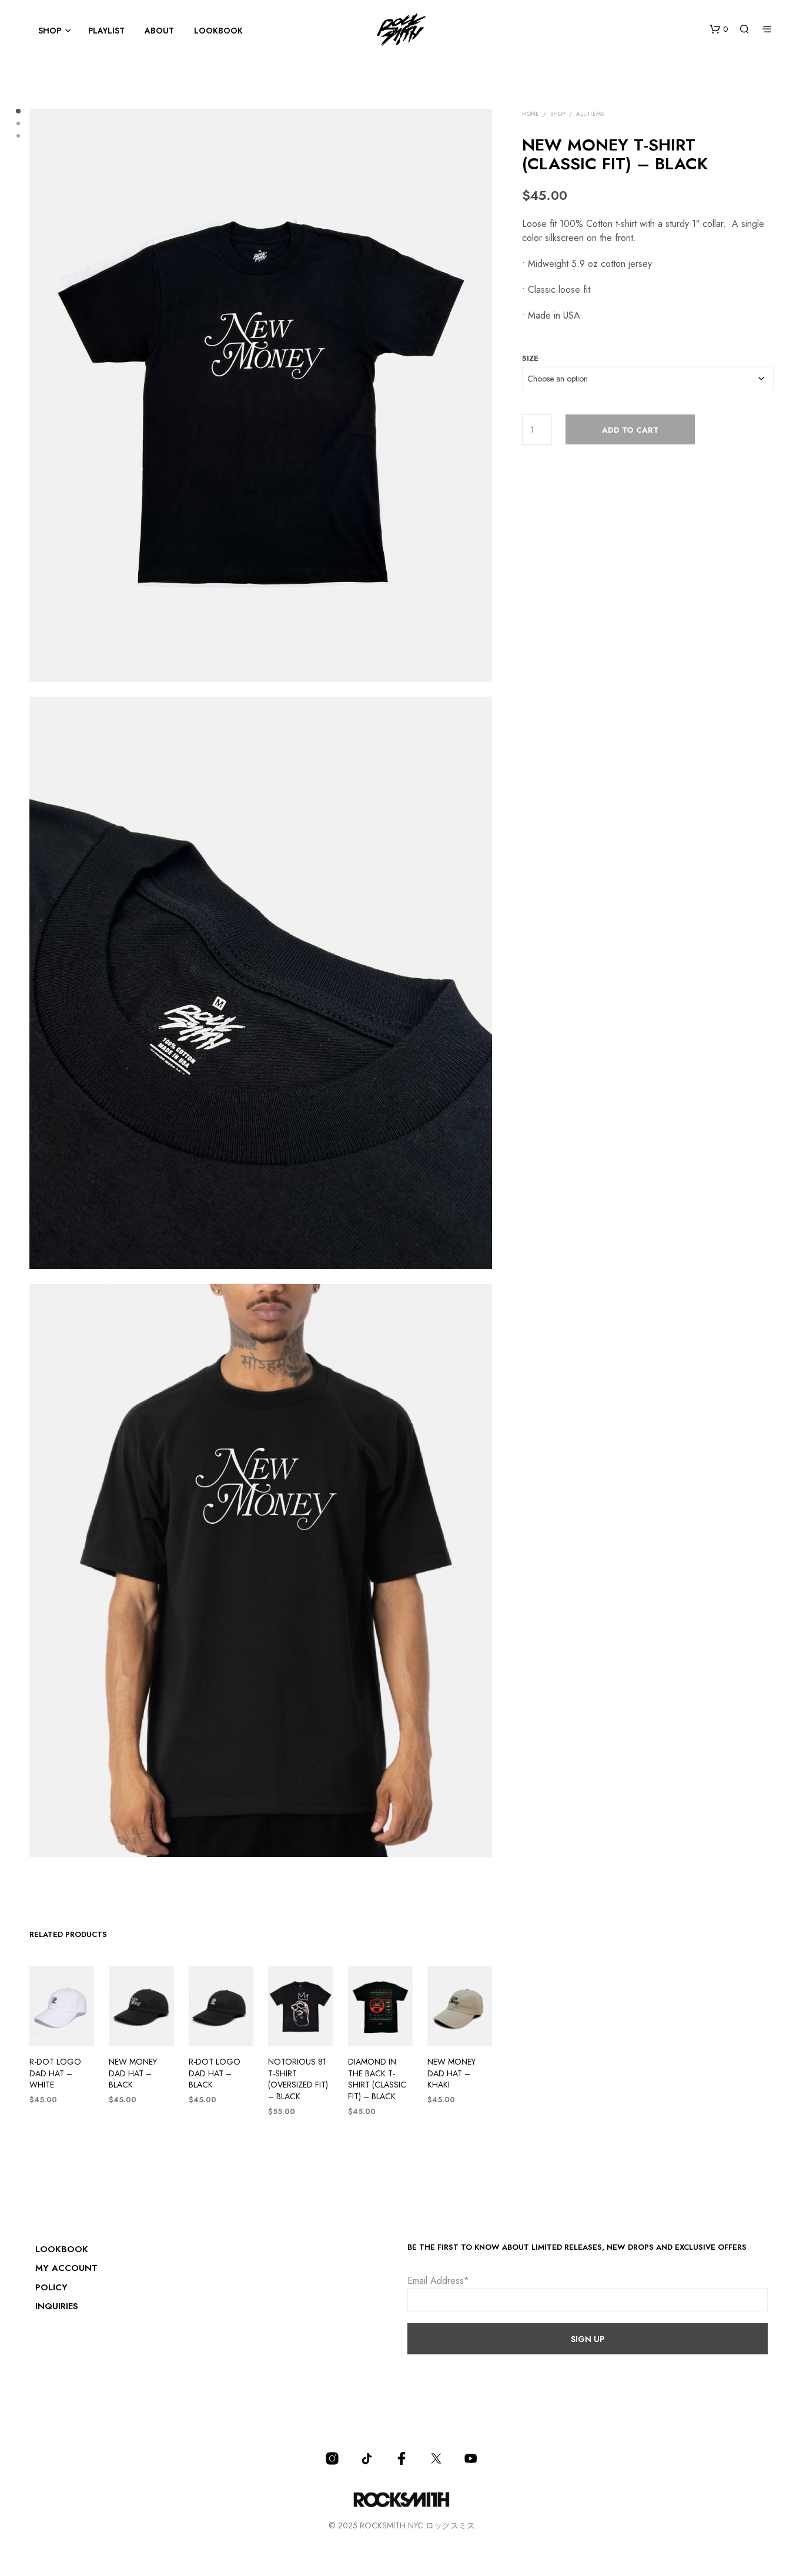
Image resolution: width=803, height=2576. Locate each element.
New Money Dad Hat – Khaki (451, 2073)
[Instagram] (332, 2458)
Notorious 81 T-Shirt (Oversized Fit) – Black (298, 2079)
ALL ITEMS (590, 114)
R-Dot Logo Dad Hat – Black (215, 2073)
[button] (719, 29)
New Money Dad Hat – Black (133, 2073)
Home (531, 114)
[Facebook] (401, 2458)
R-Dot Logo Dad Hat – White (55, 2073)
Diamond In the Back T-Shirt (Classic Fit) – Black (377, 2079)
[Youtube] (471, 2458)
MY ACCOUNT (66, 2268)
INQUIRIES (57, 2306)
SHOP (50, 31)
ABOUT (159, 31)
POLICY (51, 2287)
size (530, 358)
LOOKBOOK (218, 31)
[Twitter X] (436, 2458)
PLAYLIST (106, 31)
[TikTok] (367, 2458)
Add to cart (630, 430)
